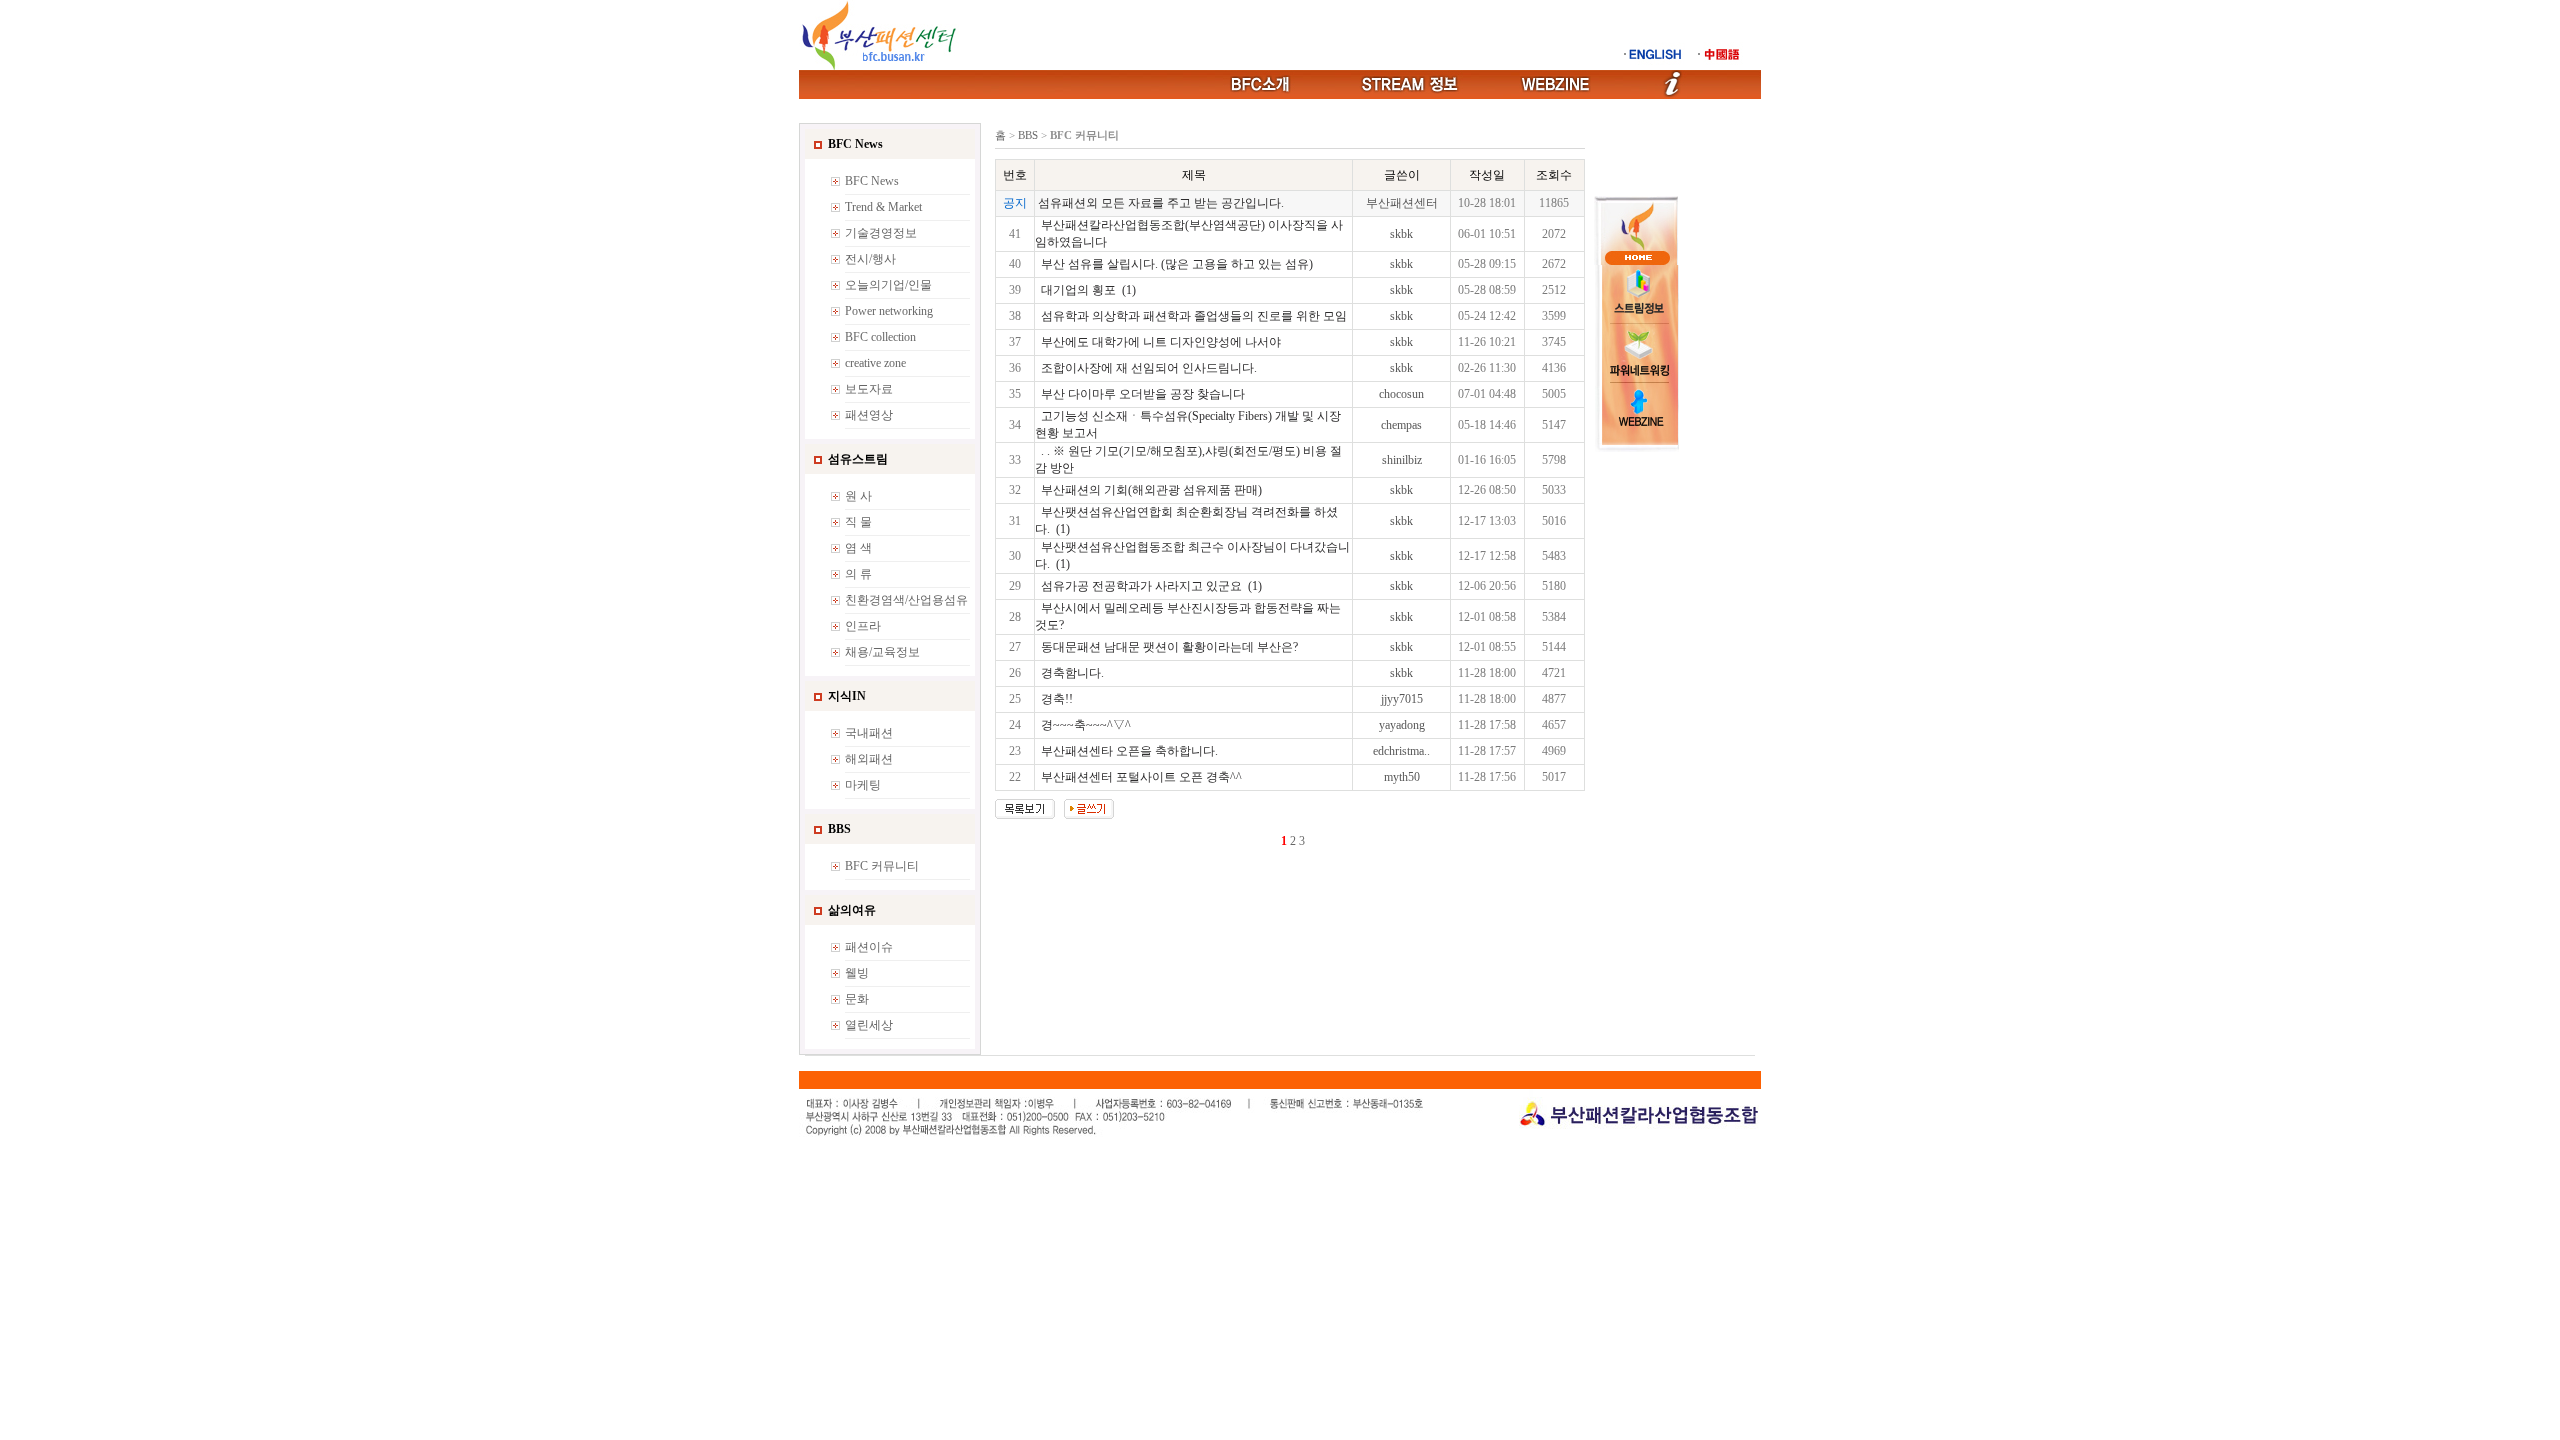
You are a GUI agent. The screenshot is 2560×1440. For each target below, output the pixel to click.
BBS (1028, 135)
